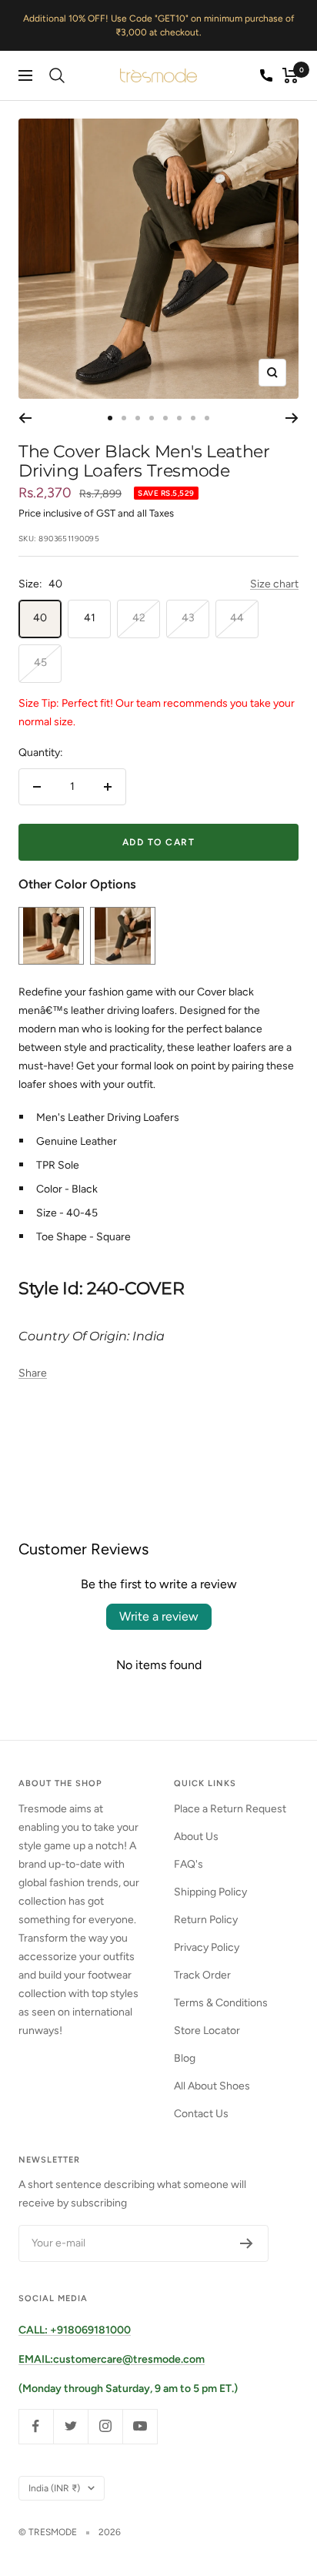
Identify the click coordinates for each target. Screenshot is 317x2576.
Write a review (159, 1616)
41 (90, 618)
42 (139, 618)
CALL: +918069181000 (75, 2330)
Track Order (202, 1975)
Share (33, 1373)
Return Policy (206, 1920)
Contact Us (201, 2114)
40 (40, 618)
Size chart (274, 584)
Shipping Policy (210, 1892)
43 (188, 618)
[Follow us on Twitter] (70, 2426)
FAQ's (189, 1864)
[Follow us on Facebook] (36, 2426)
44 (237, 618)
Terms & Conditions (221, 2003)
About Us (196, 1837)
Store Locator (207, 2031)
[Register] (247, 2243)
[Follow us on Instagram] (105, 2426)
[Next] (292, 418)
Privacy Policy (207, 1947)
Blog (185, 2058)
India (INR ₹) (54, 2488)
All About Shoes (212, 2086)
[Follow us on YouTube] (140, 2426)
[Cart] (290, 75)
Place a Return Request (230, 1809)
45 (40, 662)
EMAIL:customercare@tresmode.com (112, 2359)
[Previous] (25, 418)
